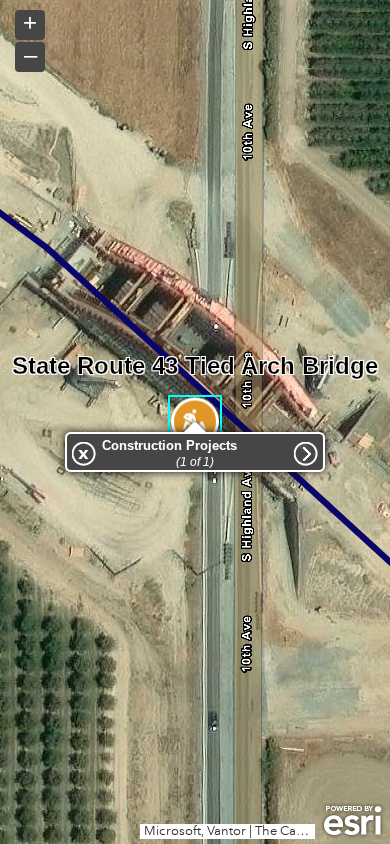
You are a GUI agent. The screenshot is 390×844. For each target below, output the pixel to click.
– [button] (30, 55)
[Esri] (352, 821)
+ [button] (30, 23)
